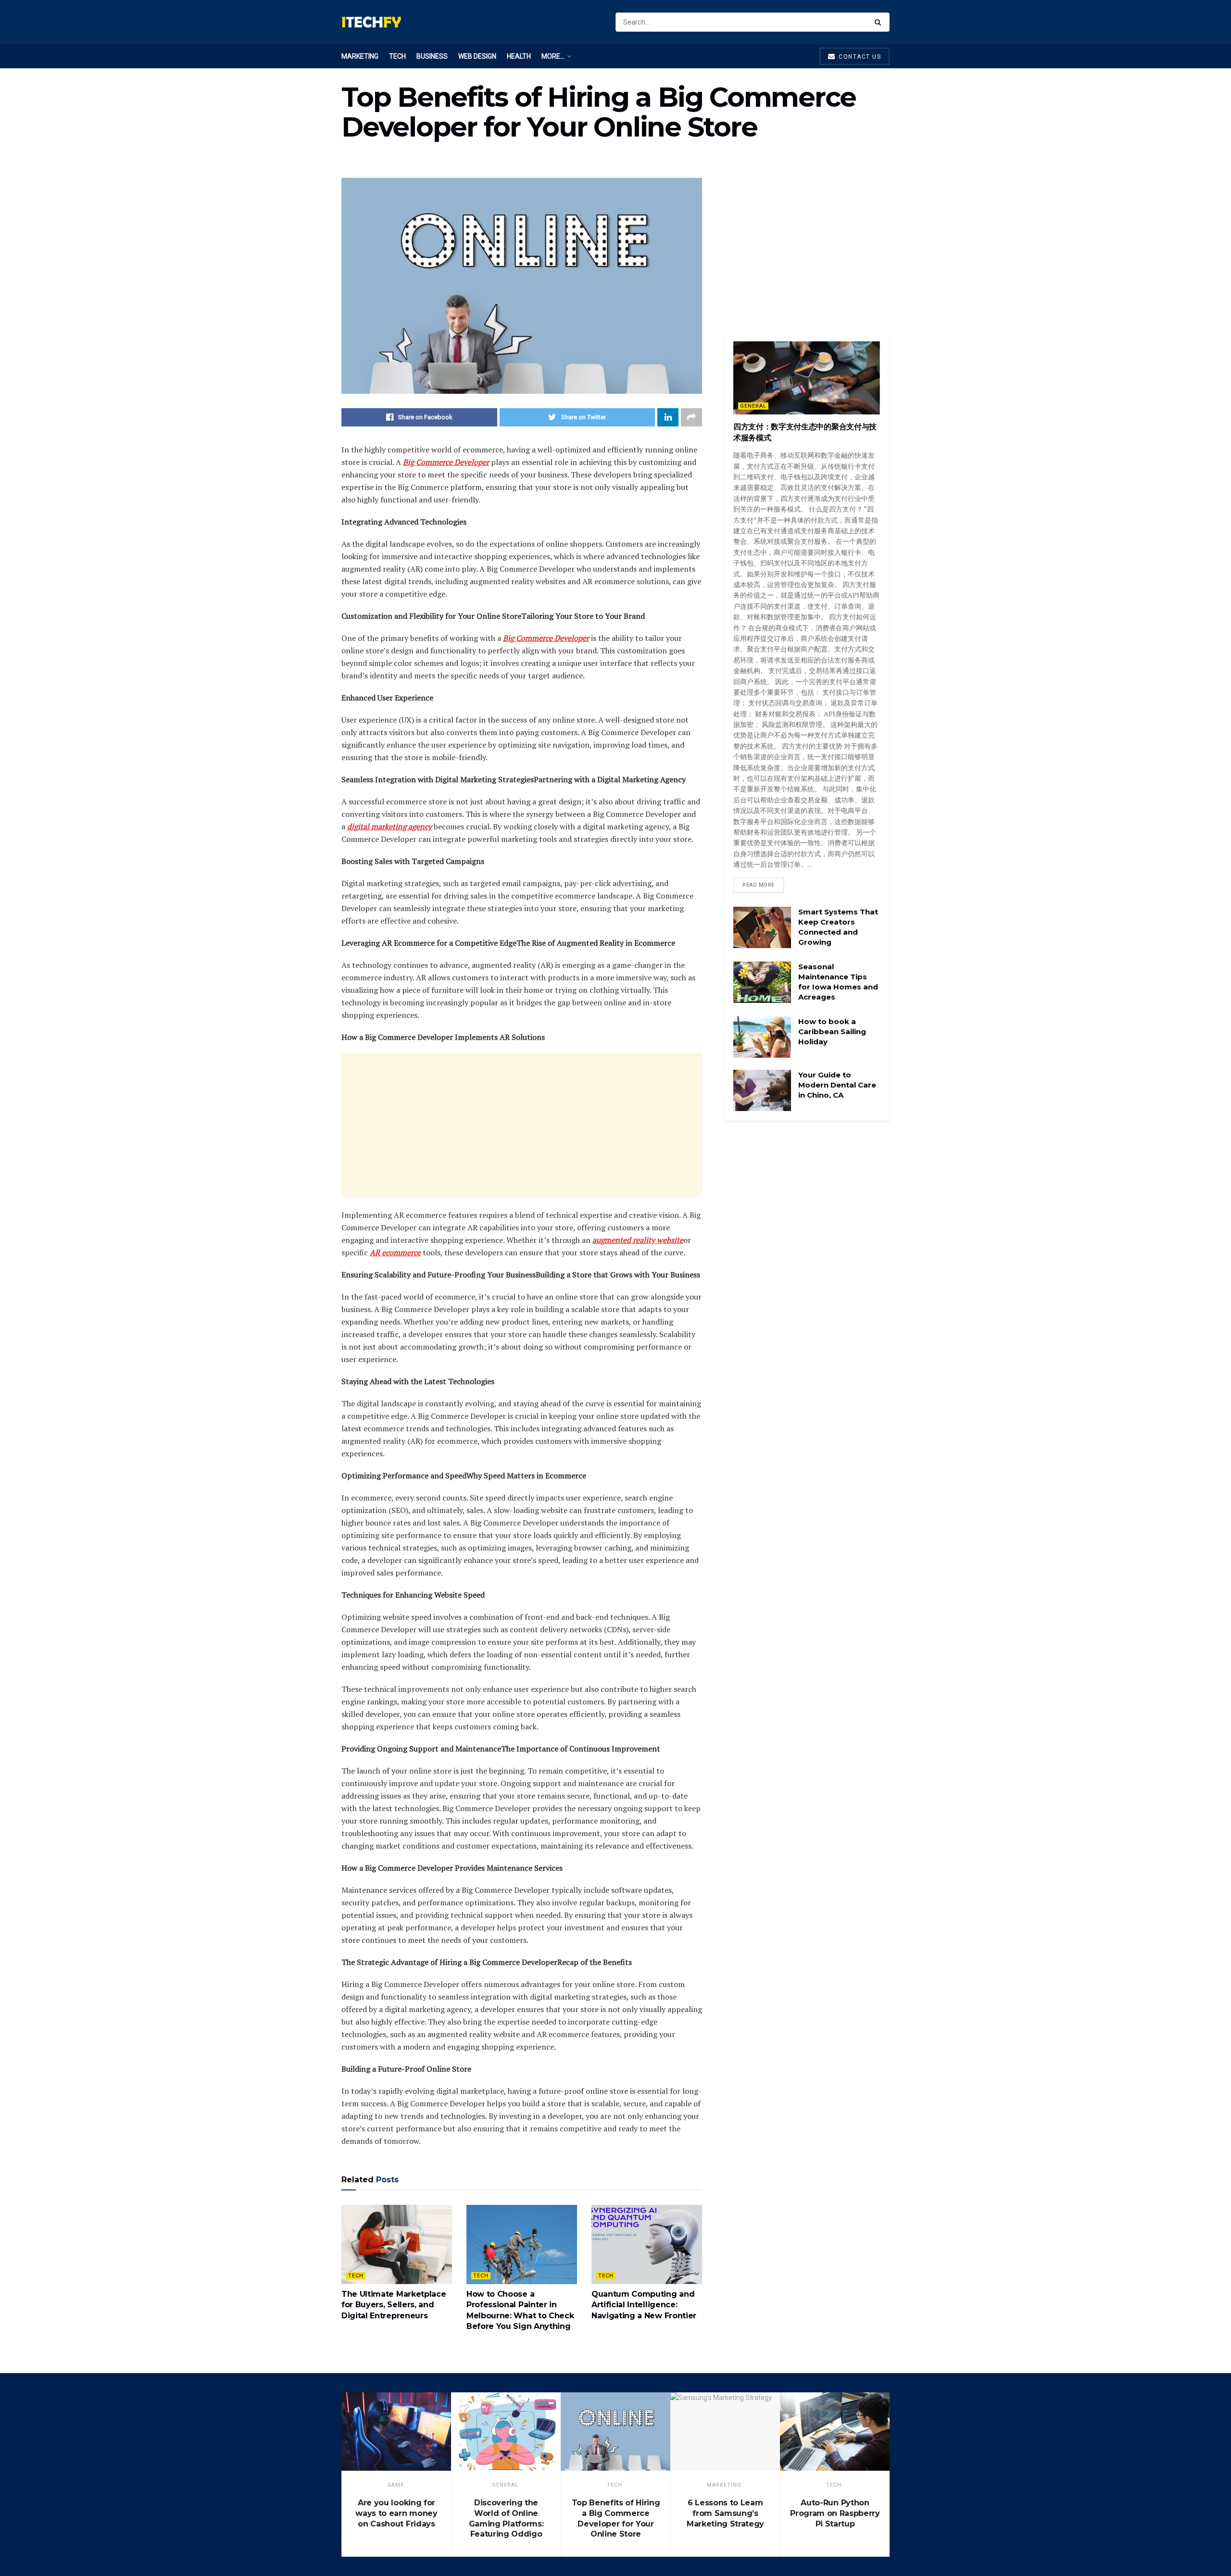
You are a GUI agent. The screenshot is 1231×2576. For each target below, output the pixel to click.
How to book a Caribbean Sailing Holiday (832, 1032)
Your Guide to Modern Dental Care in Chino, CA (837, 1085)
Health (519, 56)
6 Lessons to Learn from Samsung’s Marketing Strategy (725, 2513)
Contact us (859, 57)
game (396, 2485)
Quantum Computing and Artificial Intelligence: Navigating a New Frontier (644, 2305)
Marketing (360, 56)
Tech (397, 56)
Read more (759, 885)
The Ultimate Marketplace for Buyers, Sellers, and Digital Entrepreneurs (394, 2305)
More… (553, 56)
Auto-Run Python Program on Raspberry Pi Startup (835, 2513)
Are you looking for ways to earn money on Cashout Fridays (396, 2513)
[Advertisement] (522, 1125)
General (753, 406)
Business (432, 56)
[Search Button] (880, 22)
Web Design (477, 56)
